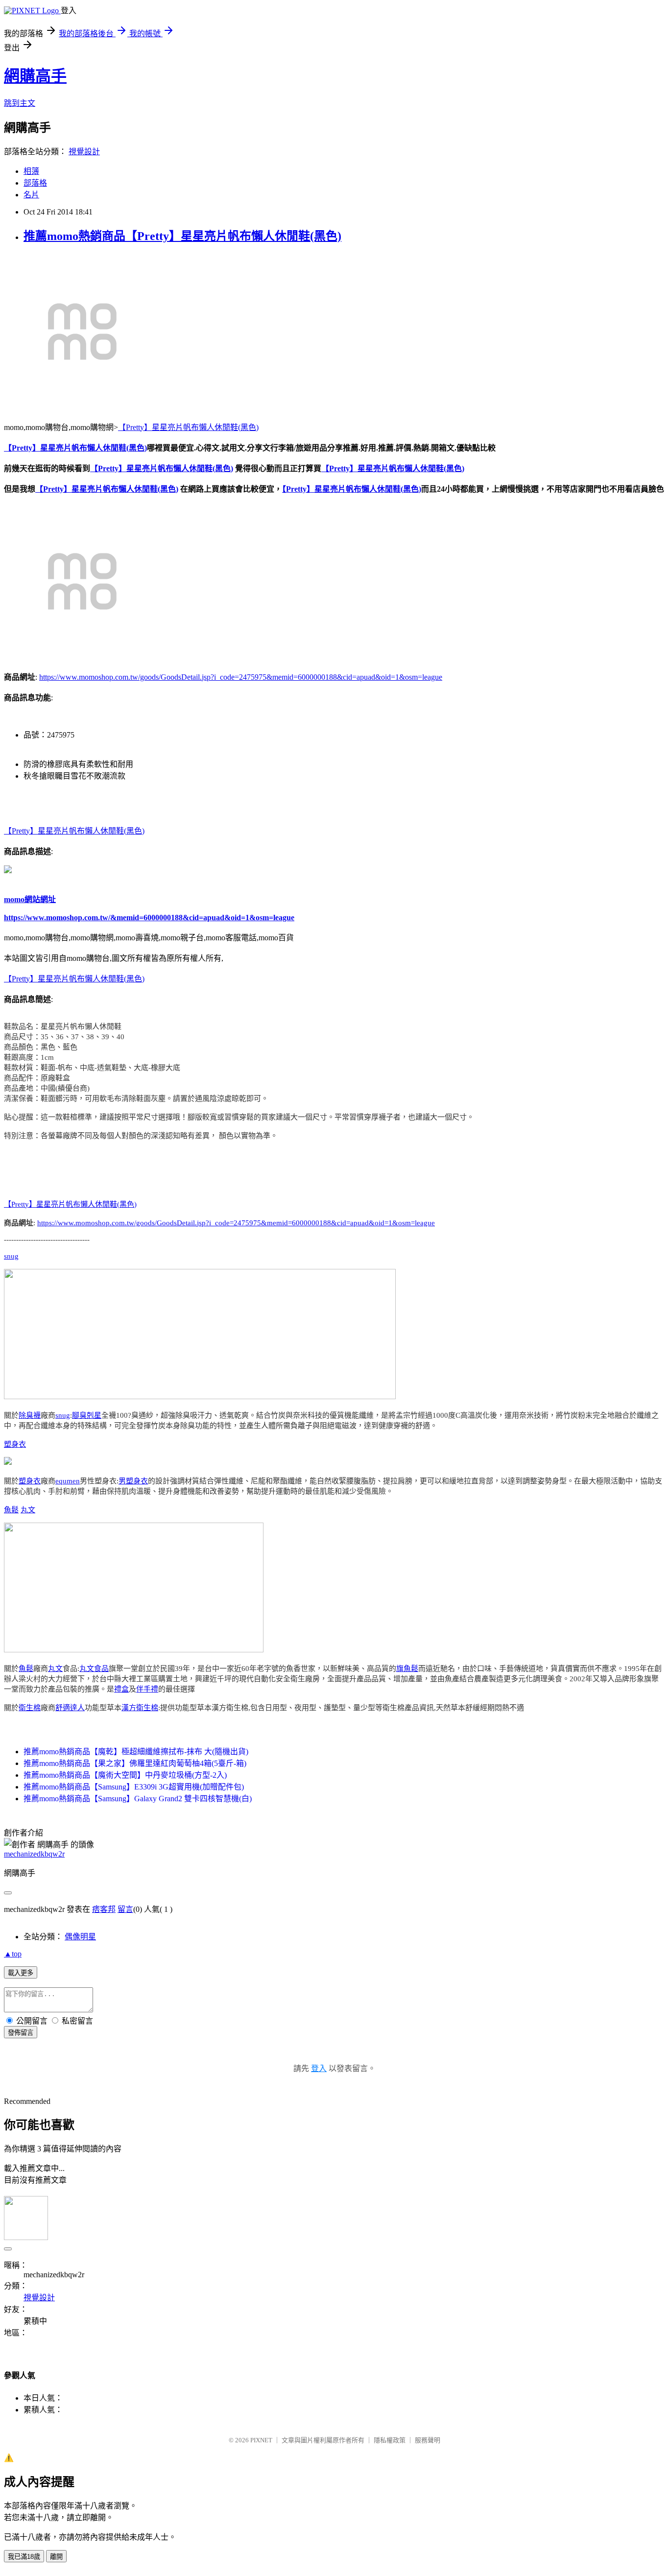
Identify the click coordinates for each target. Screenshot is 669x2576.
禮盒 (121, 1689)
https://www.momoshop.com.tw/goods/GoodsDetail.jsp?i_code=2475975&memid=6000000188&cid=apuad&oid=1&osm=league (241, 677)
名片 (31, 195)
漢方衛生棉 (140, 1708)
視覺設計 (84, 152)
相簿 (31, 171)
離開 (56, 2557)
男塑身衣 (133, 1481)
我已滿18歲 (24, 2557)
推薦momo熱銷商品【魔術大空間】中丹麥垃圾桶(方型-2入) (125, 1775)
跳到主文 (20, 103)
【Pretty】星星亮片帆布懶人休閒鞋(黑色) (188, 427)
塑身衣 (15, 1444)
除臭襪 (30, 1415)
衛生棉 (30, 1708)
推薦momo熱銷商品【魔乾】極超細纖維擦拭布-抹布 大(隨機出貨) (136, 1752)
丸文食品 (94, 1669)
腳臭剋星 (87, 1415)
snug (11, 1256)
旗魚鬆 (407, 1669)
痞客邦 (104, 1909)
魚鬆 (11, 1510)
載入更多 (21, 1973)
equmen (68, 1481)
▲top (13, 1954)
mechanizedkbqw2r (34, 1854)
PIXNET (261, 2440)
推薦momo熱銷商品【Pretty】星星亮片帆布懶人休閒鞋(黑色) (182, 236)
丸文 (28, 1510)
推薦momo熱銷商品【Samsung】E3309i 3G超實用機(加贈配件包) (134, 1787)
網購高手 (35, 76)
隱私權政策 (390, 2440)
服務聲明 (428, 2440)
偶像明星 (80, 1937)
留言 (125, 1909)
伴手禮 (147, 1689)
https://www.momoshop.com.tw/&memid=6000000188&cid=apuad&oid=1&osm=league (149, 918)
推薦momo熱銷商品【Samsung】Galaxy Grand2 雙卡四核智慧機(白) (138, 1799)
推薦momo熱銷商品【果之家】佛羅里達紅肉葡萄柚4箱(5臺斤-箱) (135, 1763)
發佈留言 (21, 2033)
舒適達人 (70, 1708)
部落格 (35, 183)
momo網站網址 (30, 899)
